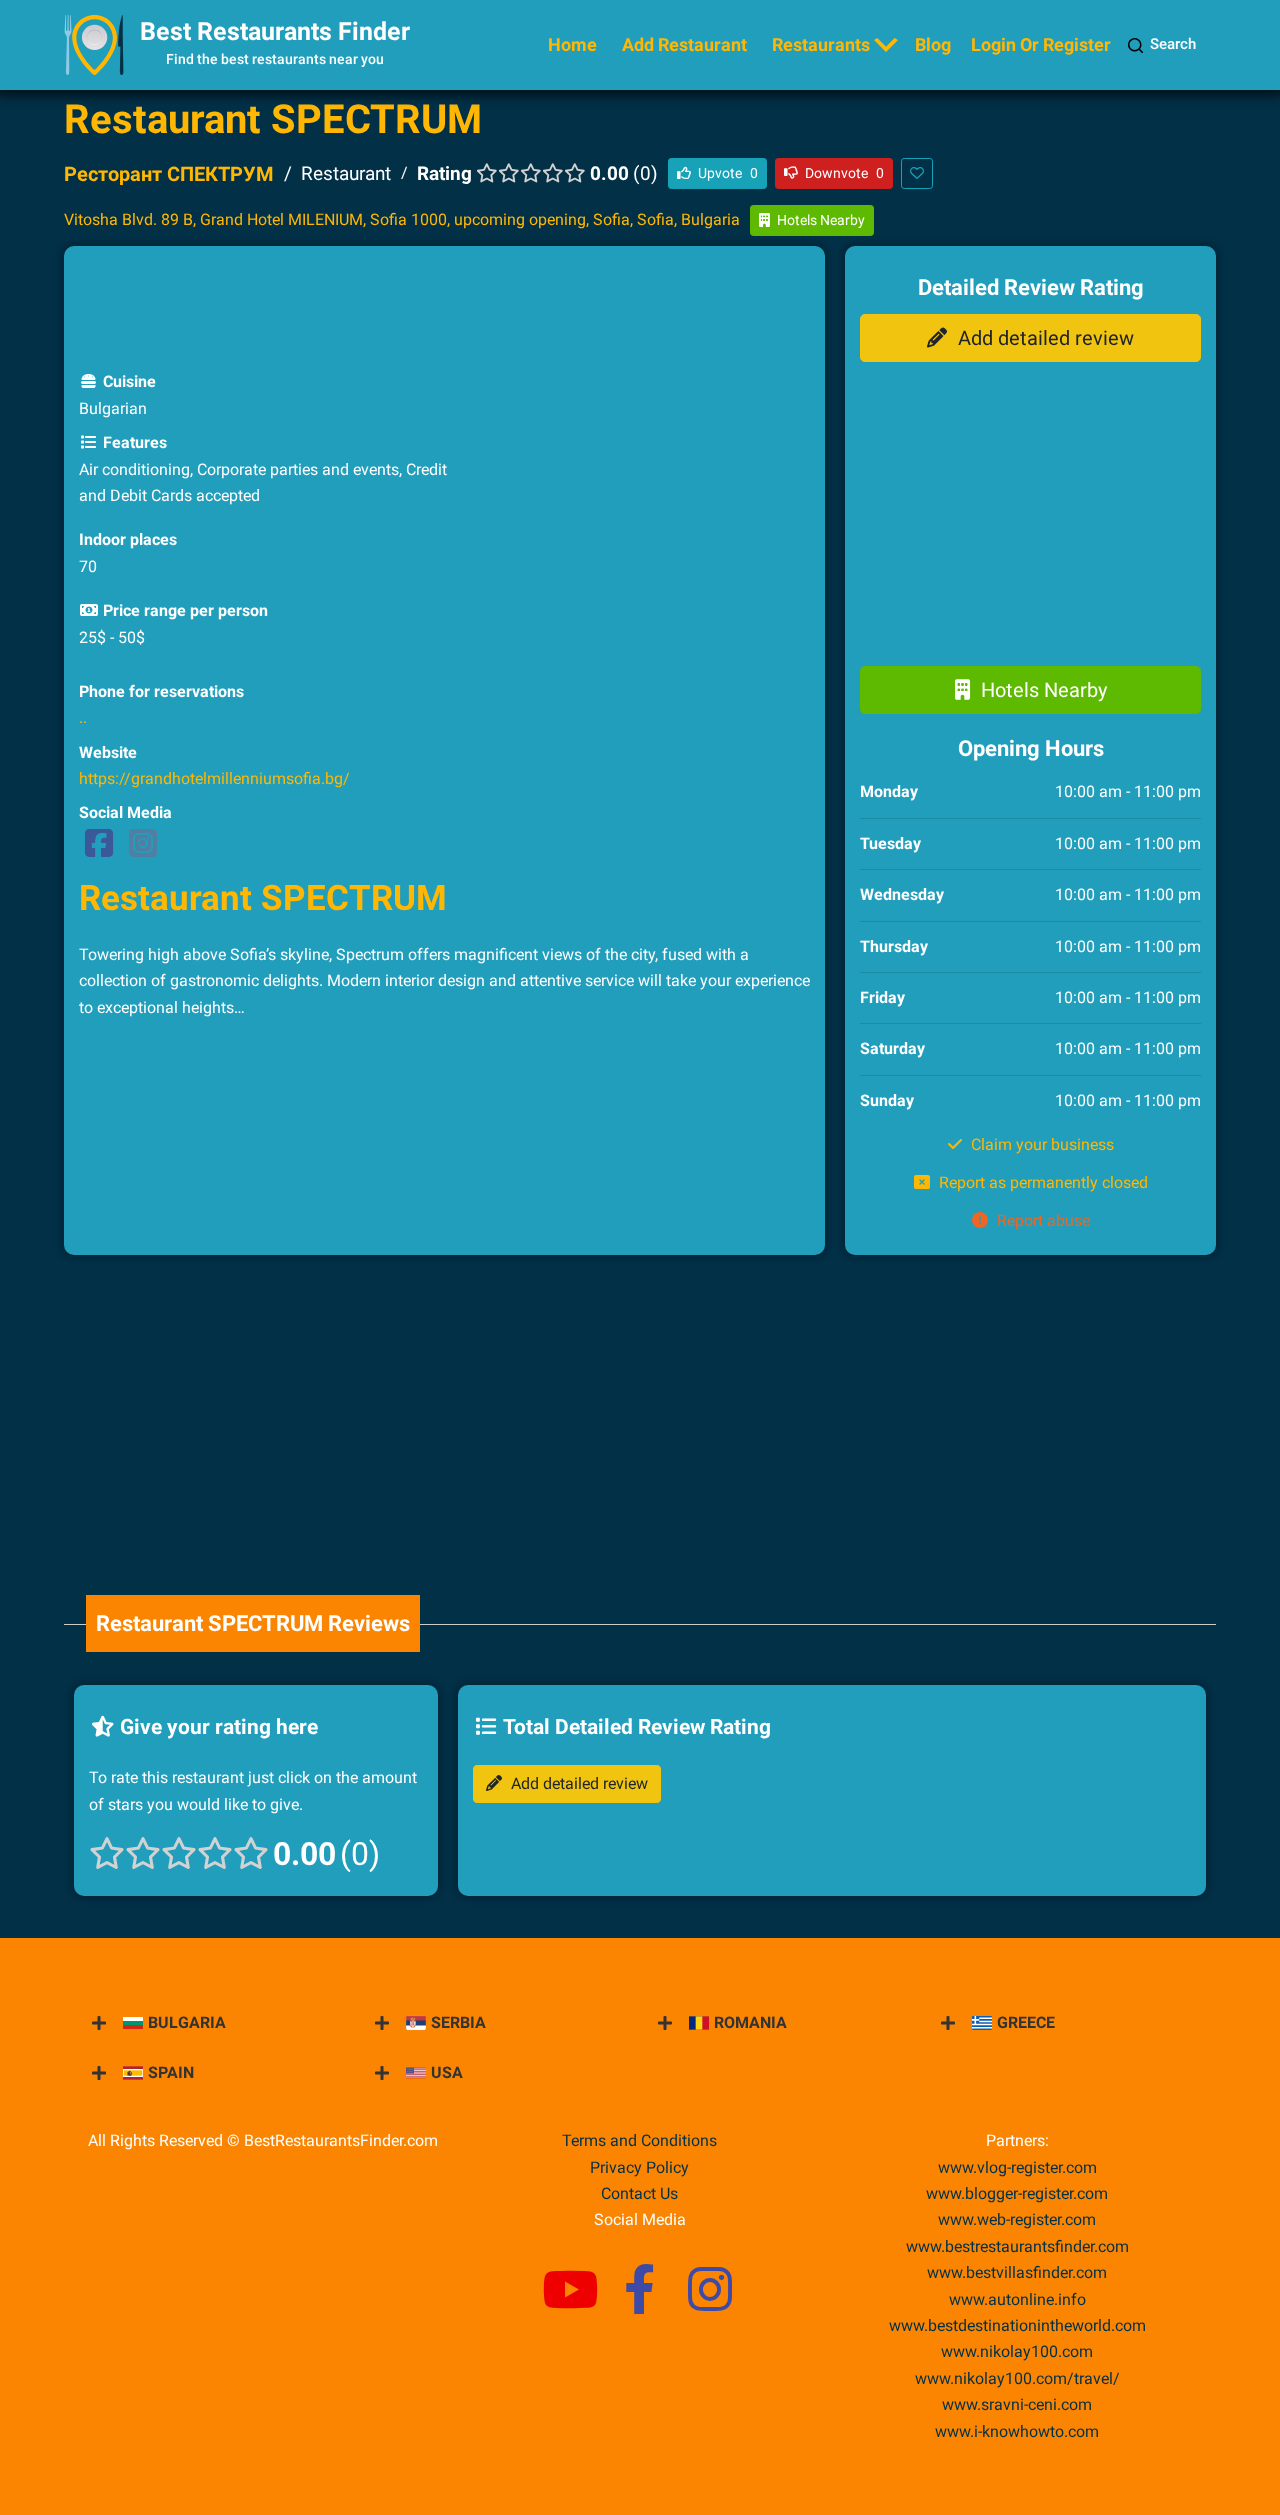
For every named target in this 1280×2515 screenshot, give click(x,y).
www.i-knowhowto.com (1017, 2431)
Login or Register (1041, 44)
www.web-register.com (1017, 2219)
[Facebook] (99, 849)
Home (572, 44)
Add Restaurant (684, 44)
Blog (933, 44)
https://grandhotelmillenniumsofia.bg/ (214, 778)
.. (83, 717)
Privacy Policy (639, 2167)
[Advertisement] (445, 306)
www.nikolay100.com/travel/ (1017, 2378)
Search (1173, 44)
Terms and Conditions (639, 2140)
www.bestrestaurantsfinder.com (1017, 2246)
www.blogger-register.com (1017, 2193)
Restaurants (821, 44)
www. (1017, 2299)
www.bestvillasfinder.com (1017, 2272)
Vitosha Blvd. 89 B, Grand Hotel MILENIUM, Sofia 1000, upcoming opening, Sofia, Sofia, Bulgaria (402, 219)
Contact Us (639, 2193)
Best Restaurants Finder (275, 31)
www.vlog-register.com (1017, 2167)
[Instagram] (143, 849)
